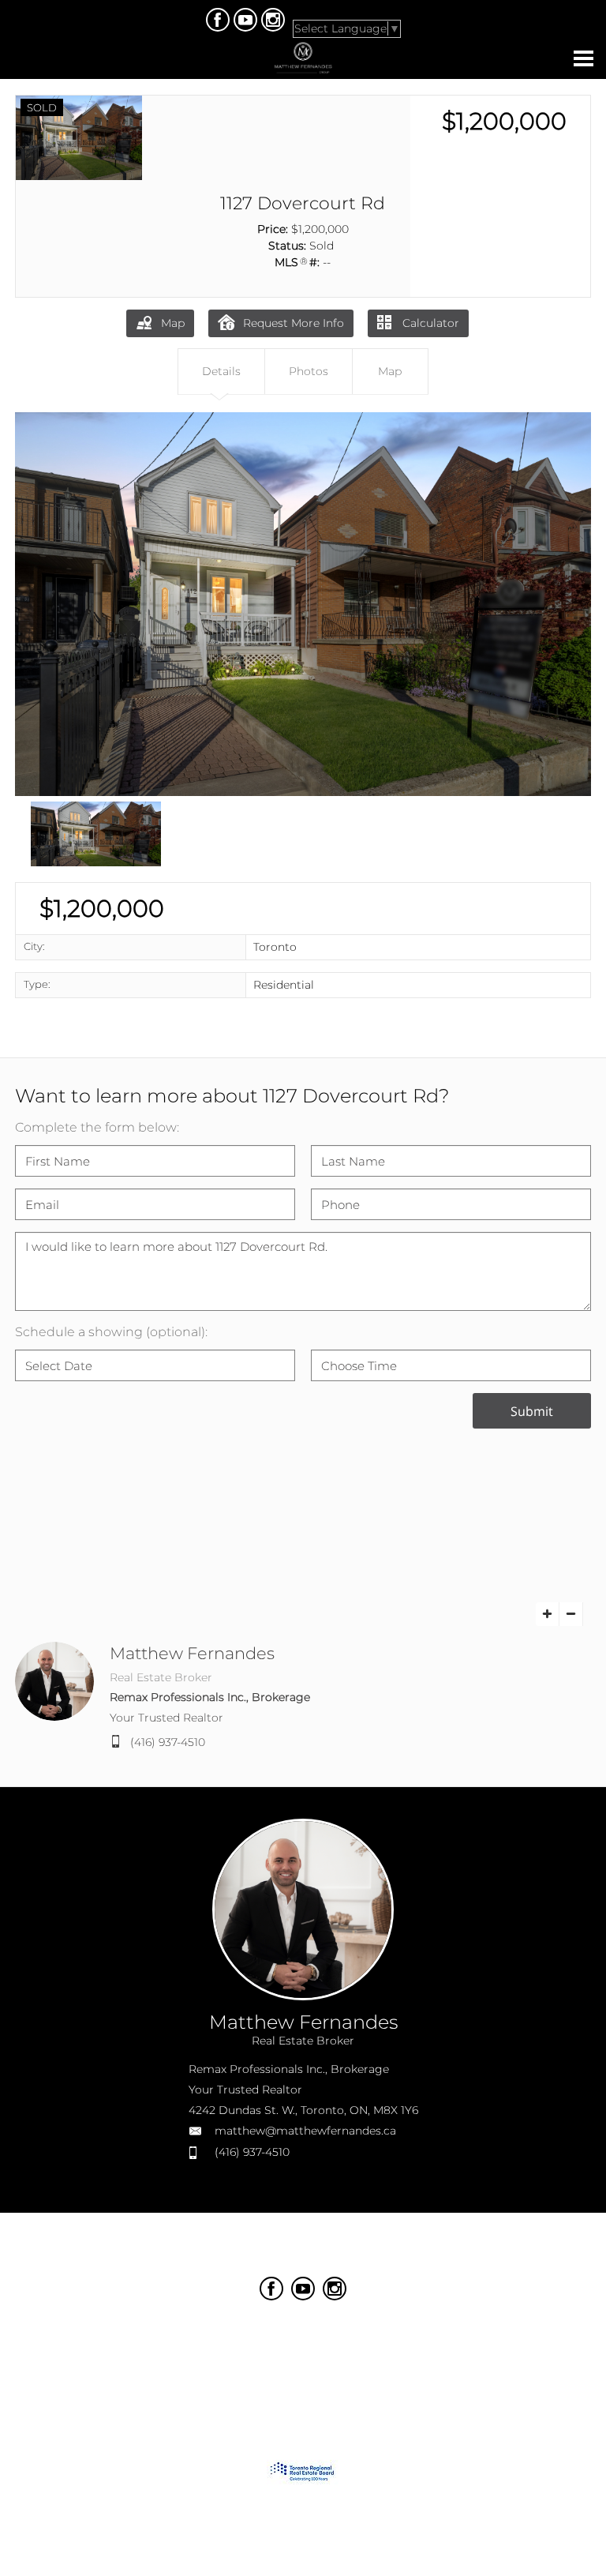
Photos (309, 371)
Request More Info (294, 323)
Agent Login (407, 2332)
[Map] (303, 1528)
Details (221, 371)
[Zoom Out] (571, 1614)
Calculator (429, 323)
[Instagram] (273, 20)
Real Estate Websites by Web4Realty (264, 2332)
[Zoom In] (548, 1614)
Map (173, 323)
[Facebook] (218, 20)
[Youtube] (245, 20)
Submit (532, 1411)
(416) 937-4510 (168, 1742)
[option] (303, 604)
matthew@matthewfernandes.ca (305, 2131)
